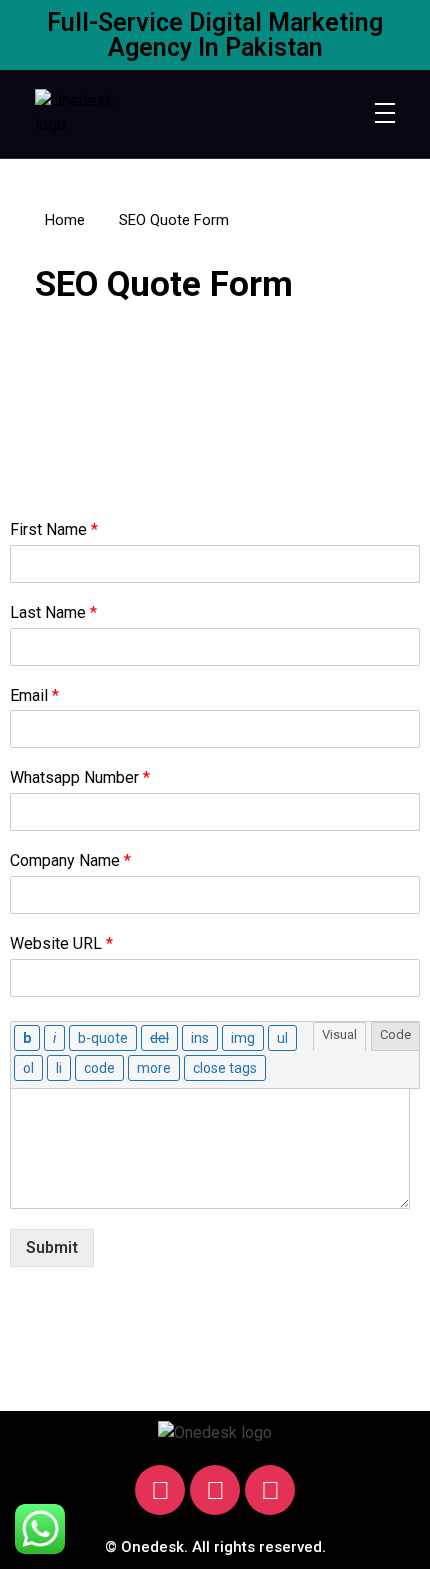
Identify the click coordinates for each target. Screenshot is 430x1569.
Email (34, 695)
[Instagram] (160, 1490)
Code (395, 1034)
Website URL (61, 943)
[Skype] (270, 1490)
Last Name (53, 612)
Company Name (70, 860)
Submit (52, 1247)
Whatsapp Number (80, 777)
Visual (339, 1034)
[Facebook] (215, 1490)
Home (65, 220)
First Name (54, 529)
